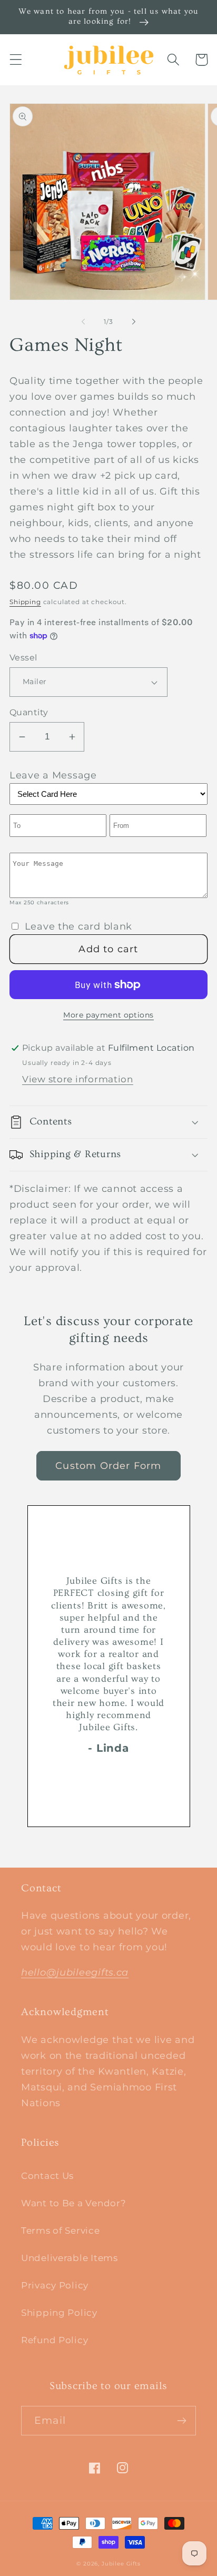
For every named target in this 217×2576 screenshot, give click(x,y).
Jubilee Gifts (121, 2564)
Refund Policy (55, 2340)
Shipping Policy (59, 2313)
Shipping (25, 602)
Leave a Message (53, 775)
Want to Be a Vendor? (73, 2203)
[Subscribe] (181, 2421)
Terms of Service (61, 2230)
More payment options (108, 1015)
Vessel (23, 658)
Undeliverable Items (70, 2258)
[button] (16, 60)
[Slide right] (134, 321)
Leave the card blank (78, 926)
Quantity (29, 712)
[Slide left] (83, 321)
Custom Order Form (108, 1466)
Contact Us (47, 2176)
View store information (78, 1079)
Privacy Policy (55, 2285)
